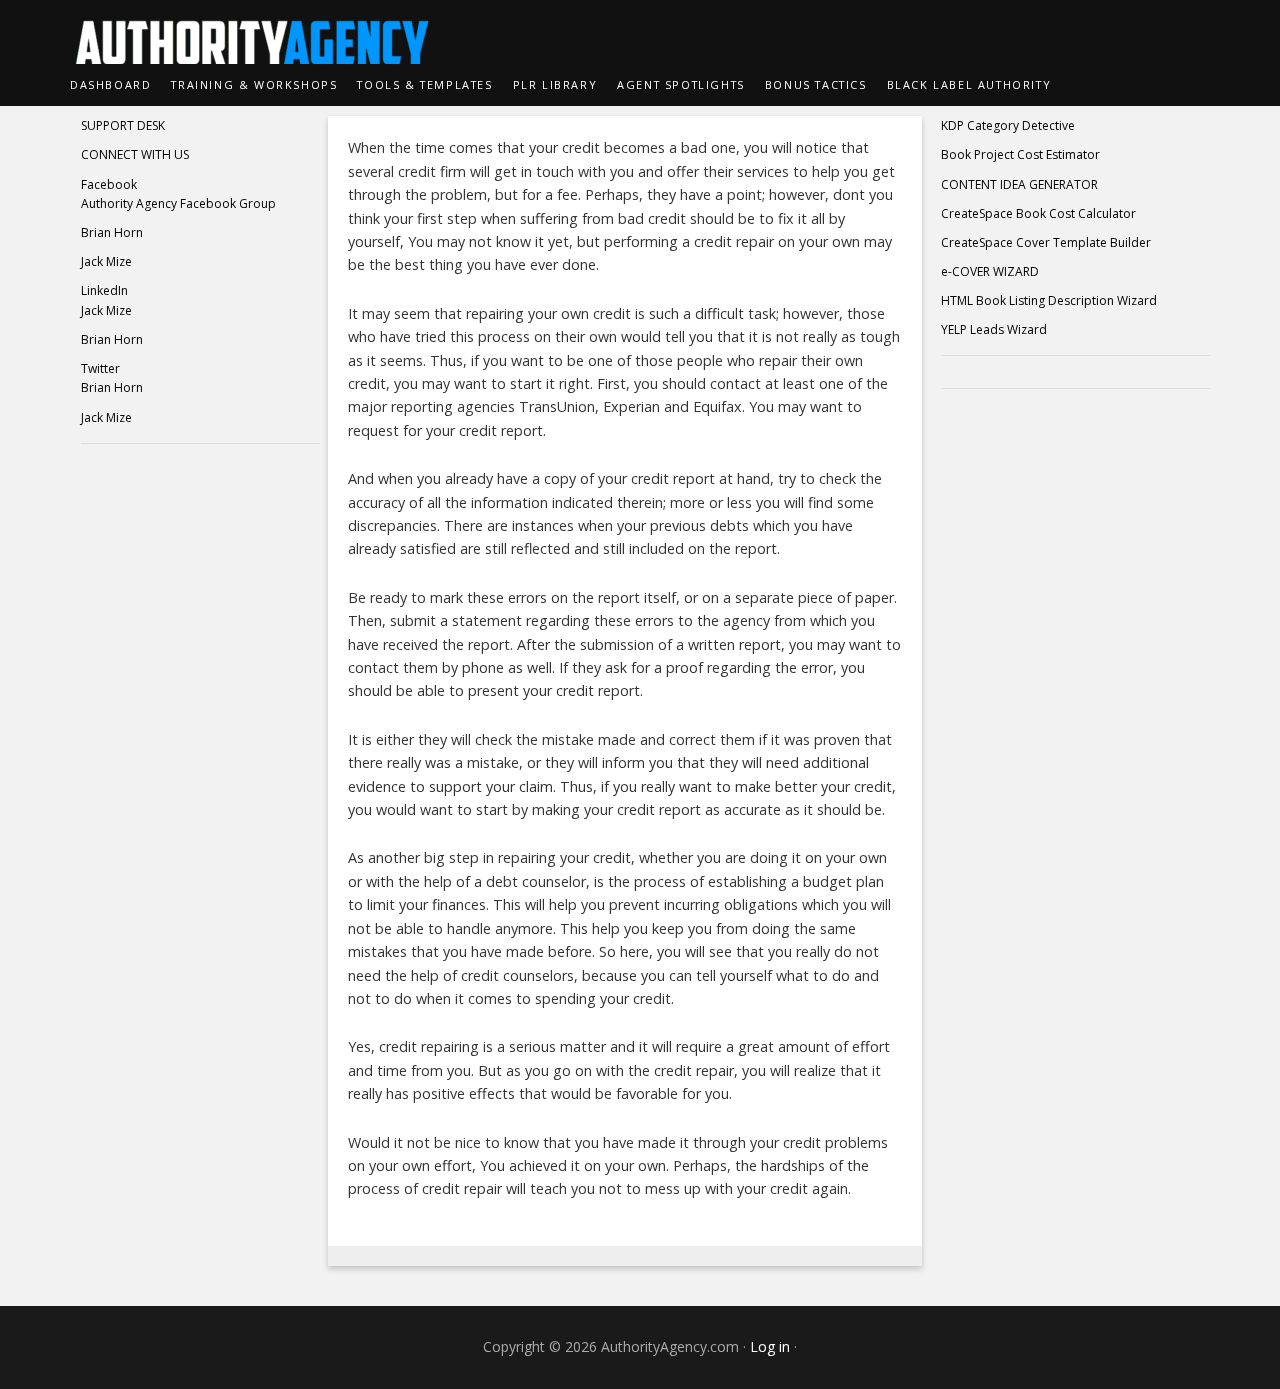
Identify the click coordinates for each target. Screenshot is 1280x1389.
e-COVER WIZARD (990, 271)
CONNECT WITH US (135, 154)
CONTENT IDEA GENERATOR (1019, 184)
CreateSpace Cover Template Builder (1046, 242)
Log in (770, 1346)
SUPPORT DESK (123, 125)
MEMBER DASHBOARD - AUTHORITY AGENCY (640, 32)
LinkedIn (104, 290)
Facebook (109, 184)
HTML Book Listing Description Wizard (1049, 300)
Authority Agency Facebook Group (178, 203)
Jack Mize (106, 261)
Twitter (100, 368)
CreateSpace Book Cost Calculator (1038, 213)
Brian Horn (112, 232)
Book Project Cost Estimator (1020, 154)
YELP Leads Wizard (994, 329)
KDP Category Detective (1008, 125)
